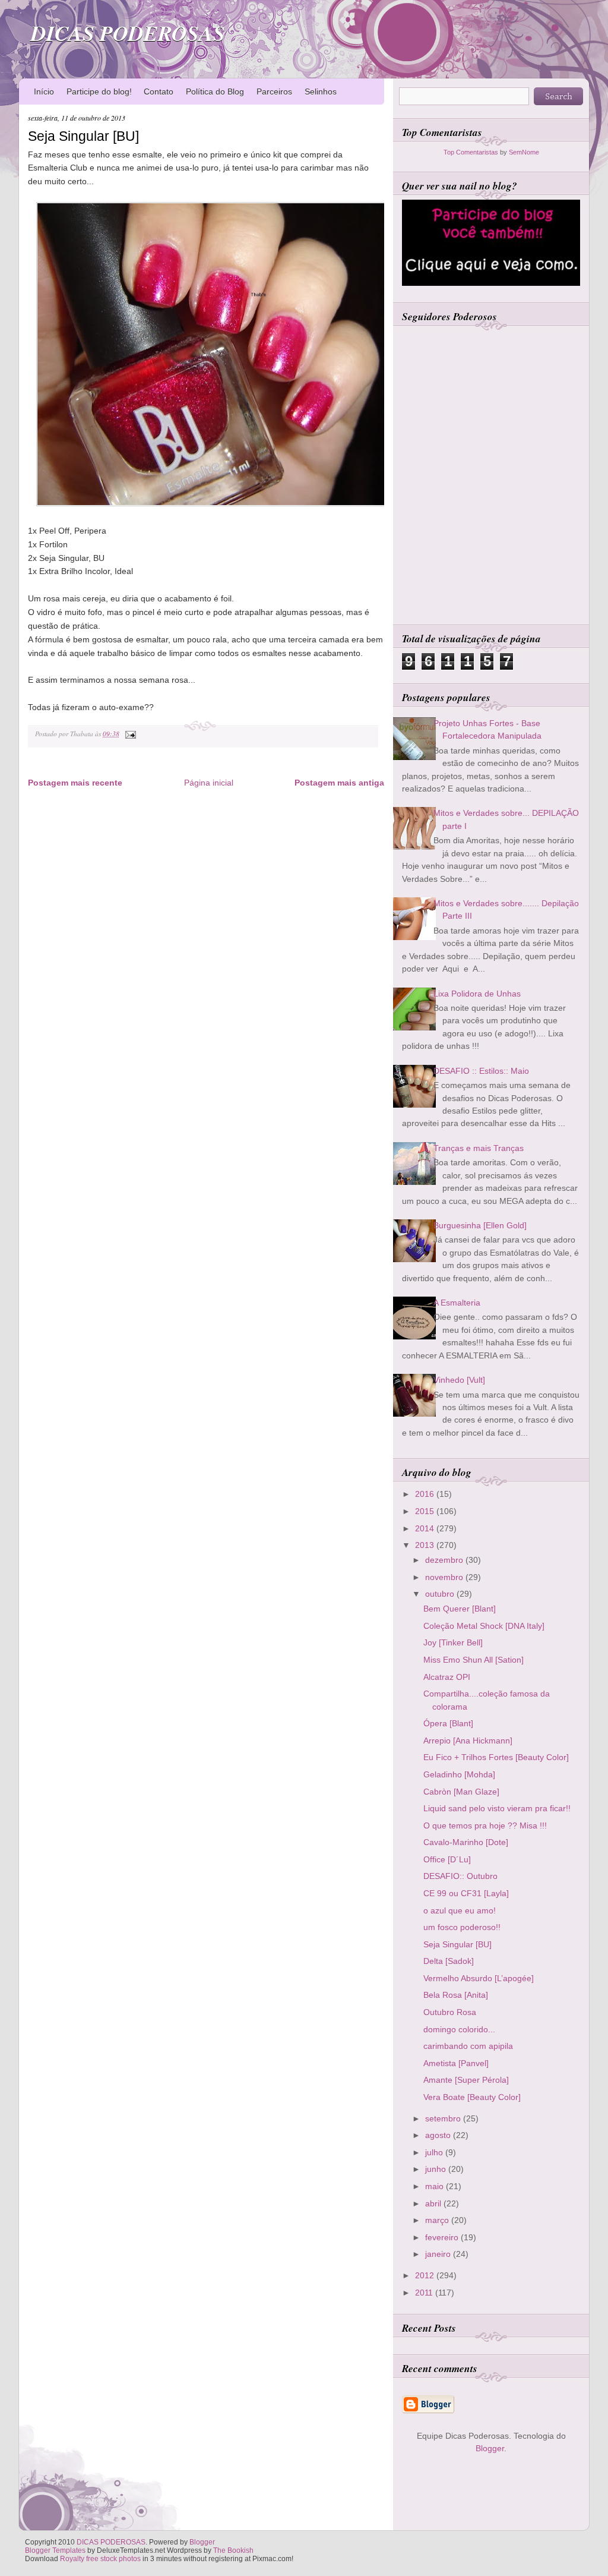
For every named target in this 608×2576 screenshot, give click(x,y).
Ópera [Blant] (448, 1723)
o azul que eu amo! (460, 1910)
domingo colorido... (459, 2029)
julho (435, 2152)
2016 (426, 1494)
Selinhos (321, 92)
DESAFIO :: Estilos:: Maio (481, 1071)
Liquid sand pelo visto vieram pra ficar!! (497, 1808)
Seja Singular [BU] (83, 136)
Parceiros (274, 92)
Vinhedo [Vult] (459, 1380)
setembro (444, 2118)
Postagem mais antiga (339, 783)
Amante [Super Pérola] (466, 2080)
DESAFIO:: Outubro (460, 1876)
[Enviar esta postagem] (129, 734)
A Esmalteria (457, 1303)
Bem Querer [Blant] (460, 1609)
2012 (426, 2275)
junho (437, 2169)
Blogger (490, 2448)
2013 (426, 1545)
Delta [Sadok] (449, 1961)
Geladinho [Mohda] (459, 1774)
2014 (426, 1528)
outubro (441, 1594)
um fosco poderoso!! (462, 1927)
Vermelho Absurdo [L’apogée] (479, 1978)
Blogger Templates (55, 2550)
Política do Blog (215, 92)
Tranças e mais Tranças (479, 1148)
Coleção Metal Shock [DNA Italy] (484, 1626)
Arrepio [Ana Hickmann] (468, 1741)
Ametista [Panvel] (456, 2063)
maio (436, 2186)
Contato (159, 92)
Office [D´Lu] (447, 1859)
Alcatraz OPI (447, 1677)
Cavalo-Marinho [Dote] (466, 1842)
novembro (445, 1577)
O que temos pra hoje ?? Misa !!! (485, 1825)
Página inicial (209, 783)
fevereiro (443, 2237)
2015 (426, 1511)
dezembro (445, 1560)
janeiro (439, 2254)
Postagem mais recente (75, 783)
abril (434, 2203)
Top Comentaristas (471, 152)
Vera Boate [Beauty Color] (472, 2097)
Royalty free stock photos (100, 2559)
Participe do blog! (99, 92)
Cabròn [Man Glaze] (461, 1792)
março (438, 2220)
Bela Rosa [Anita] (456, 1995)
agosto (439, 2135)
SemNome (524, 152)
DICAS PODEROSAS (128, 33)
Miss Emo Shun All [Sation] (474, 1660)
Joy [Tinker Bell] (453, 1642)
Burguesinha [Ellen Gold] (480, 1225)
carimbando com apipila (468, 2046)
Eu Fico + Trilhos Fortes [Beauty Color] (496, 1757)
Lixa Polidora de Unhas (477, 994)
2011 (425, 2293)
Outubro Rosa (450, 2012)
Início (44, 92)
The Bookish (233, 2550)
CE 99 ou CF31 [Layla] (466, 1893)
